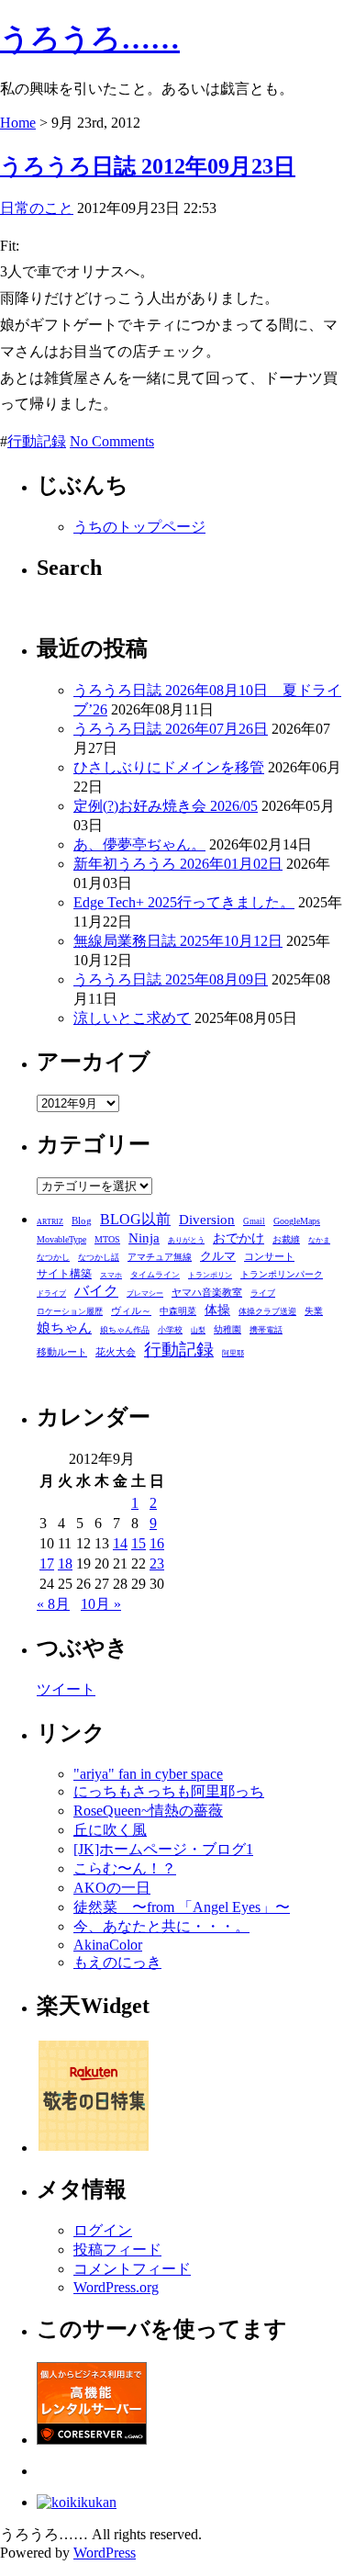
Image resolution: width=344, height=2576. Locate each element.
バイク (96, 1291)
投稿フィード (117, 2250)
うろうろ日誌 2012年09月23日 (148, 166)
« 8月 (53, 1604)
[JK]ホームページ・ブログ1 (163, 1849)
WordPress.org (116, 2287)
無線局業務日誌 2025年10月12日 (178, 941)
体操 (217, 1310)
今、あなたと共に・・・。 (161, 1926)
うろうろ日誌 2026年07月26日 (171, 729)
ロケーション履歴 (70, 1311)
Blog (82, 1221)
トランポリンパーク (282, 1275)
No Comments (112, 441)
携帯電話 (266, 1330)
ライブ (263, 1293)
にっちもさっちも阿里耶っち (169, 1791)
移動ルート (62, 1352)
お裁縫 (286, 1239)
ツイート (66, 1689)
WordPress (105, 2553)
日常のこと (37, 208)
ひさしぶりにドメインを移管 (169, 767)
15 (139, 1543)
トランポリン (210, 1275)
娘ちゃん (64, 1327)
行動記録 (37, 441)
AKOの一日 (112, 1888)
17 (47, 1564)
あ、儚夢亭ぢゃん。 (139, 844)
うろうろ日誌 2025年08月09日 (171, 979)
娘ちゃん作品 (125, 1330)
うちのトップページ (139, 527)
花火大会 (116, 1352)
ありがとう (186, 1240)
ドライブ (51, 1294)
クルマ (218, 1256)
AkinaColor (108, 1945)
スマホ (111, 1275)
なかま (319, 1240)
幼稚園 (227, 1329)
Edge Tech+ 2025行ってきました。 (184, 902)
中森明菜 (178, 1311)
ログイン (103, 2230)
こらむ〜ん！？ (125, 1868)
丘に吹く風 (110, 1830)
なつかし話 (99, 1257)
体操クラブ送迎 (267, 1311)
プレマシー (145, 1294)
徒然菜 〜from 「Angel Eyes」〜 (182, 1907)
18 (65, 1564)
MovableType (61, 1239)
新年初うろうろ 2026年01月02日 (178, 864)
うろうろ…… (90, 39)
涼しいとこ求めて (132, 1018)
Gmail (254, 1221)
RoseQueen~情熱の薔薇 (148, 1811)
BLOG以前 (135, 1219)
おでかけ (239, 1238)
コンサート (269, 1256)
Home (18, 123)
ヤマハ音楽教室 (207, 1292)
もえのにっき (117, 1962)
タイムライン (155, 1275)
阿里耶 (233, 1353)
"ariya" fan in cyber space (148, 1774)
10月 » (101, 1604)
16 (157, 1543)
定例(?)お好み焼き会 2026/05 (166, 806)
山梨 (198, 1330)
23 (157, 1564)
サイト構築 (64, 1274)
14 (120, 1543)
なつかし (53, 1257)
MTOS (107, 1239)
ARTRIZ (50, 1222)
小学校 (170, 1330)
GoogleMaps (297, 1221)
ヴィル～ (131, 1310)
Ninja (144, 1238)
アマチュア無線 (160, 1257)
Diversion (207, 1219)
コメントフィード (132, 2269)
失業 (314, 1311)
